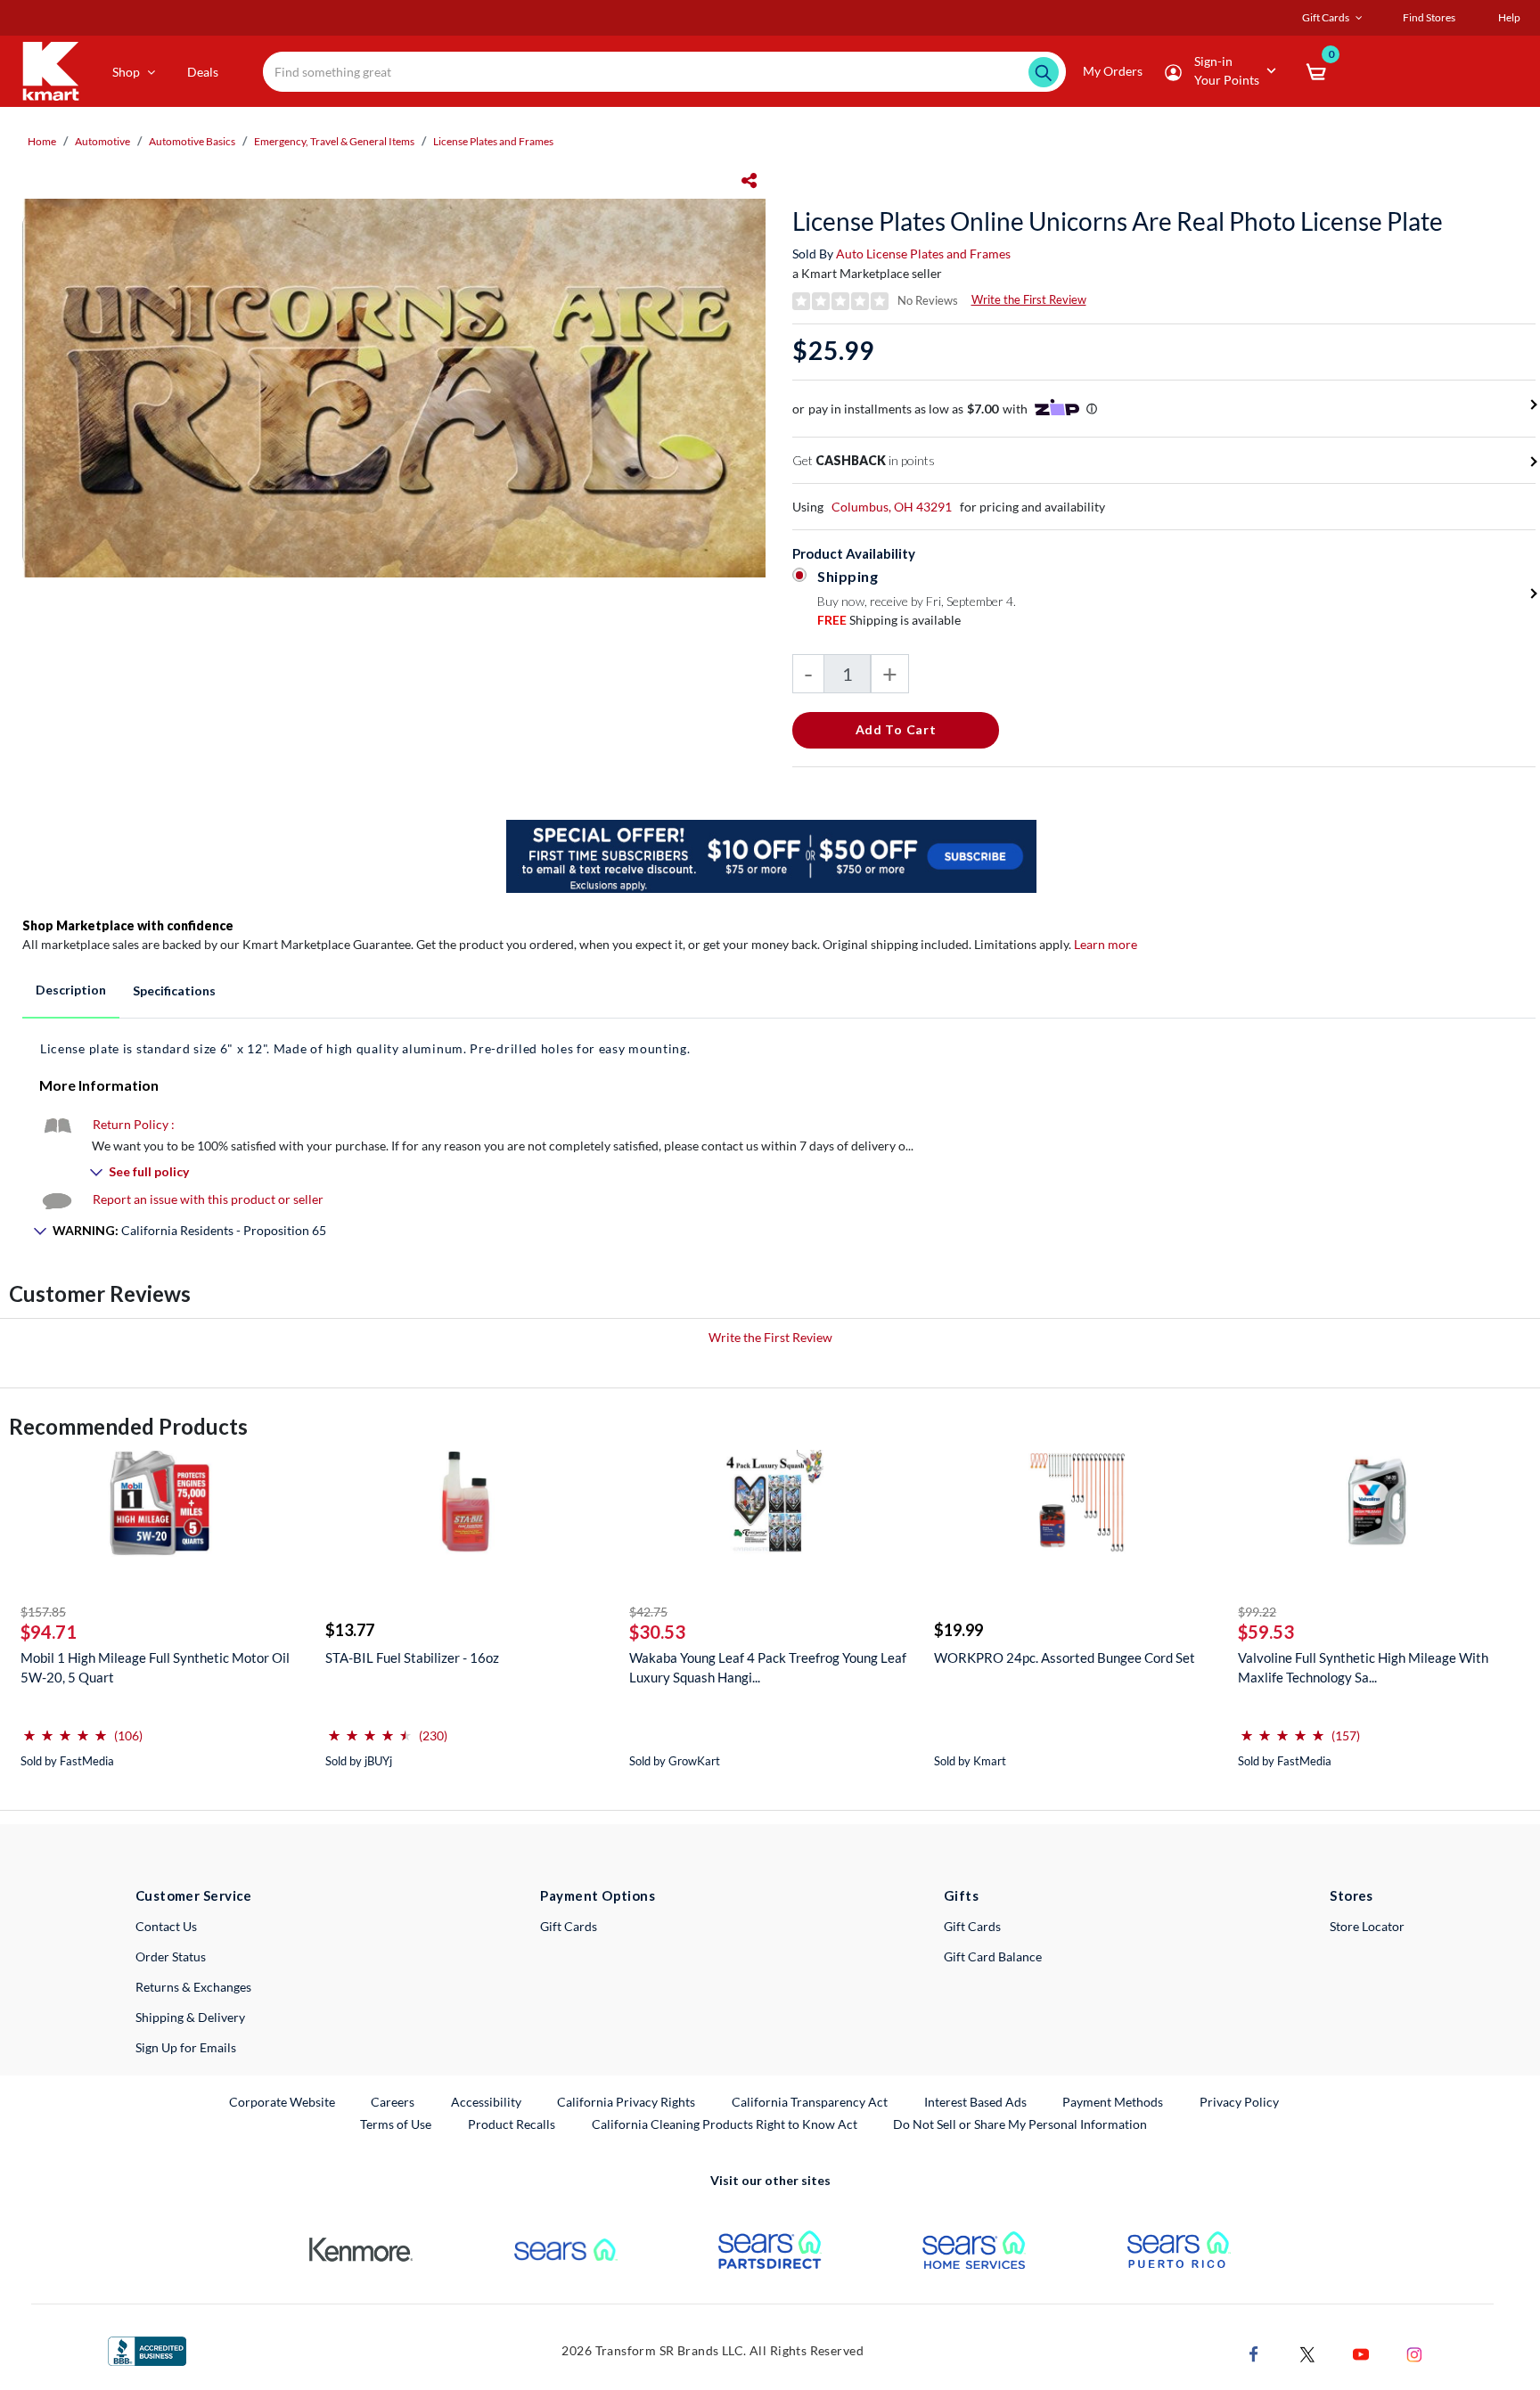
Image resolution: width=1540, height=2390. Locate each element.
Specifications (174, 990)
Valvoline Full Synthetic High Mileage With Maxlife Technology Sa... (1363, 1667)
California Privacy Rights (626, 2102)
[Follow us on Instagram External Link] (1414, 2353)
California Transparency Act (810, 2102)
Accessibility (486, 2102)
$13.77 (350, 1630)
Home (42, 141)
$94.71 (49, 1632)
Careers (393, 2101)
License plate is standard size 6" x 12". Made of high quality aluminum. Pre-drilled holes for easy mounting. (365, 1048)
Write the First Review (1029, 299)
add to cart (896, 729)
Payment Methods (1113, 2102)
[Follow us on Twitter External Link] (1307, 2353)
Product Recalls (512, 2124)
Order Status (171, 1956)
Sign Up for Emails (186, 2047)
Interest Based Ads (975, 2102)
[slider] (65, 1728)
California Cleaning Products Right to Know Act (725, 2124)
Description (71, 990)
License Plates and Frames (493, 141)
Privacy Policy (1239, 2102)
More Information (99, 1085)
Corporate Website (283, 2101)
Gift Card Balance (993, 1956)
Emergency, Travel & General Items (334, 141)
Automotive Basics (192, 141)
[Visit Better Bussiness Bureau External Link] (147, 2349)
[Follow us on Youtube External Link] (1361, 2353)
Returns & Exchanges (193, 1987)
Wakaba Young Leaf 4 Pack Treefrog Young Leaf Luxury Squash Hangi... (768, 1667)
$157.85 (43, 1612)
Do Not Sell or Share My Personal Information (1020, 2124)
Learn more (1106, 944)
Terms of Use (396, 2124)
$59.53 (1266, 1632)
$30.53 (657, 1632)
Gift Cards (569, 1926)
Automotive (102, 141)
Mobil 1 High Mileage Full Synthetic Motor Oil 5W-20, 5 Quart (155, 1667)
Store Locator (1367, 1926)
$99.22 (1257, 1612)
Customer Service (194, 1895)
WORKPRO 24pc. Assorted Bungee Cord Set (1065, 1657)
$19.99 (958, 1630)
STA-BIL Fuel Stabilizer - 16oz (412, 1657)
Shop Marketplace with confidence (128, 925)
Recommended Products (128, 1426)
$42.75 (648, 1612)
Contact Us (166, 1926)
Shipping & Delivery (190, 2017)
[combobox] (664, 72)
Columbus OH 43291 (892, 507)
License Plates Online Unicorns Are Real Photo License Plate (1118, 221)
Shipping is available (889, 620)
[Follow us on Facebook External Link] (1254, 2353)
